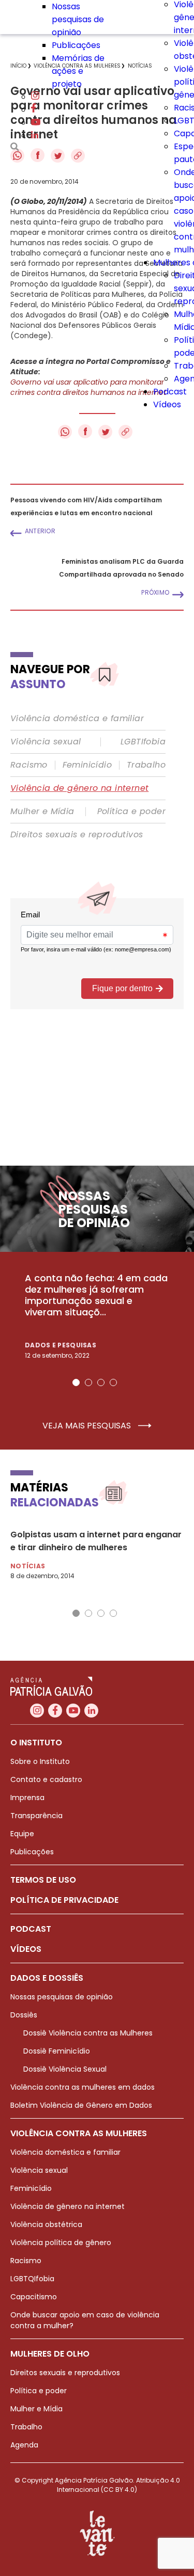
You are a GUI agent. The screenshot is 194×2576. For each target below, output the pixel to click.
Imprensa (27, 1798)
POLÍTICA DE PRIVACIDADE (64, 1900)
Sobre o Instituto (40, 1761)
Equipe (22, 1834)
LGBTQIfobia (32, 2279)
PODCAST (31, 1929)
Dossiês (24, 2015)
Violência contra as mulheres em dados (83, 2087)
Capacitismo (34, 2297)
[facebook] (34, 110)
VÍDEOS (26, 1949)
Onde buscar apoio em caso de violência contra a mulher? (85, 2320)
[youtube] (36, 123)
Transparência (36, 1816)
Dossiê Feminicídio (57, 2051)
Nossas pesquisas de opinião (78, 19)
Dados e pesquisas (61, 1345)
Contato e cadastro (46, 1779)
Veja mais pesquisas (88, 1426)
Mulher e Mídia (42, 812)
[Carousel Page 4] (113, 1382)
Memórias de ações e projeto (78, 71)
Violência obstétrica (46, 2224)
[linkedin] (35, 136)
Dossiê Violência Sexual (65, 2069)
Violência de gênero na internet (79, 788)
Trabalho (146, 765)
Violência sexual (46, 742)
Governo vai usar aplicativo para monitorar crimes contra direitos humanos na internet (88, 387)
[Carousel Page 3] (101, 1382)
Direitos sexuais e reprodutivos (77, 835)
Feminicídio (87, 765)
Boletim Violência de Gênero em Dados (81, 2105)
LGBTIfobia (143, 742)
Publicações (76, 45)
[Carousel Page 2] (88, 1382)
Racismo (29, 765)
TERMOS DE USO (43, 1880)
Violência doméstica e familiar (77, 719)
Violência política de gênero (61, 2243)
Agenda (24, 2445)
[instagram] (35, 97)
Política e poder (131, 812)
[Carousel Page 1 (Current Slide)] (76, 1382)
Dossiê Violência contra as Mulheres (88, 2033)
